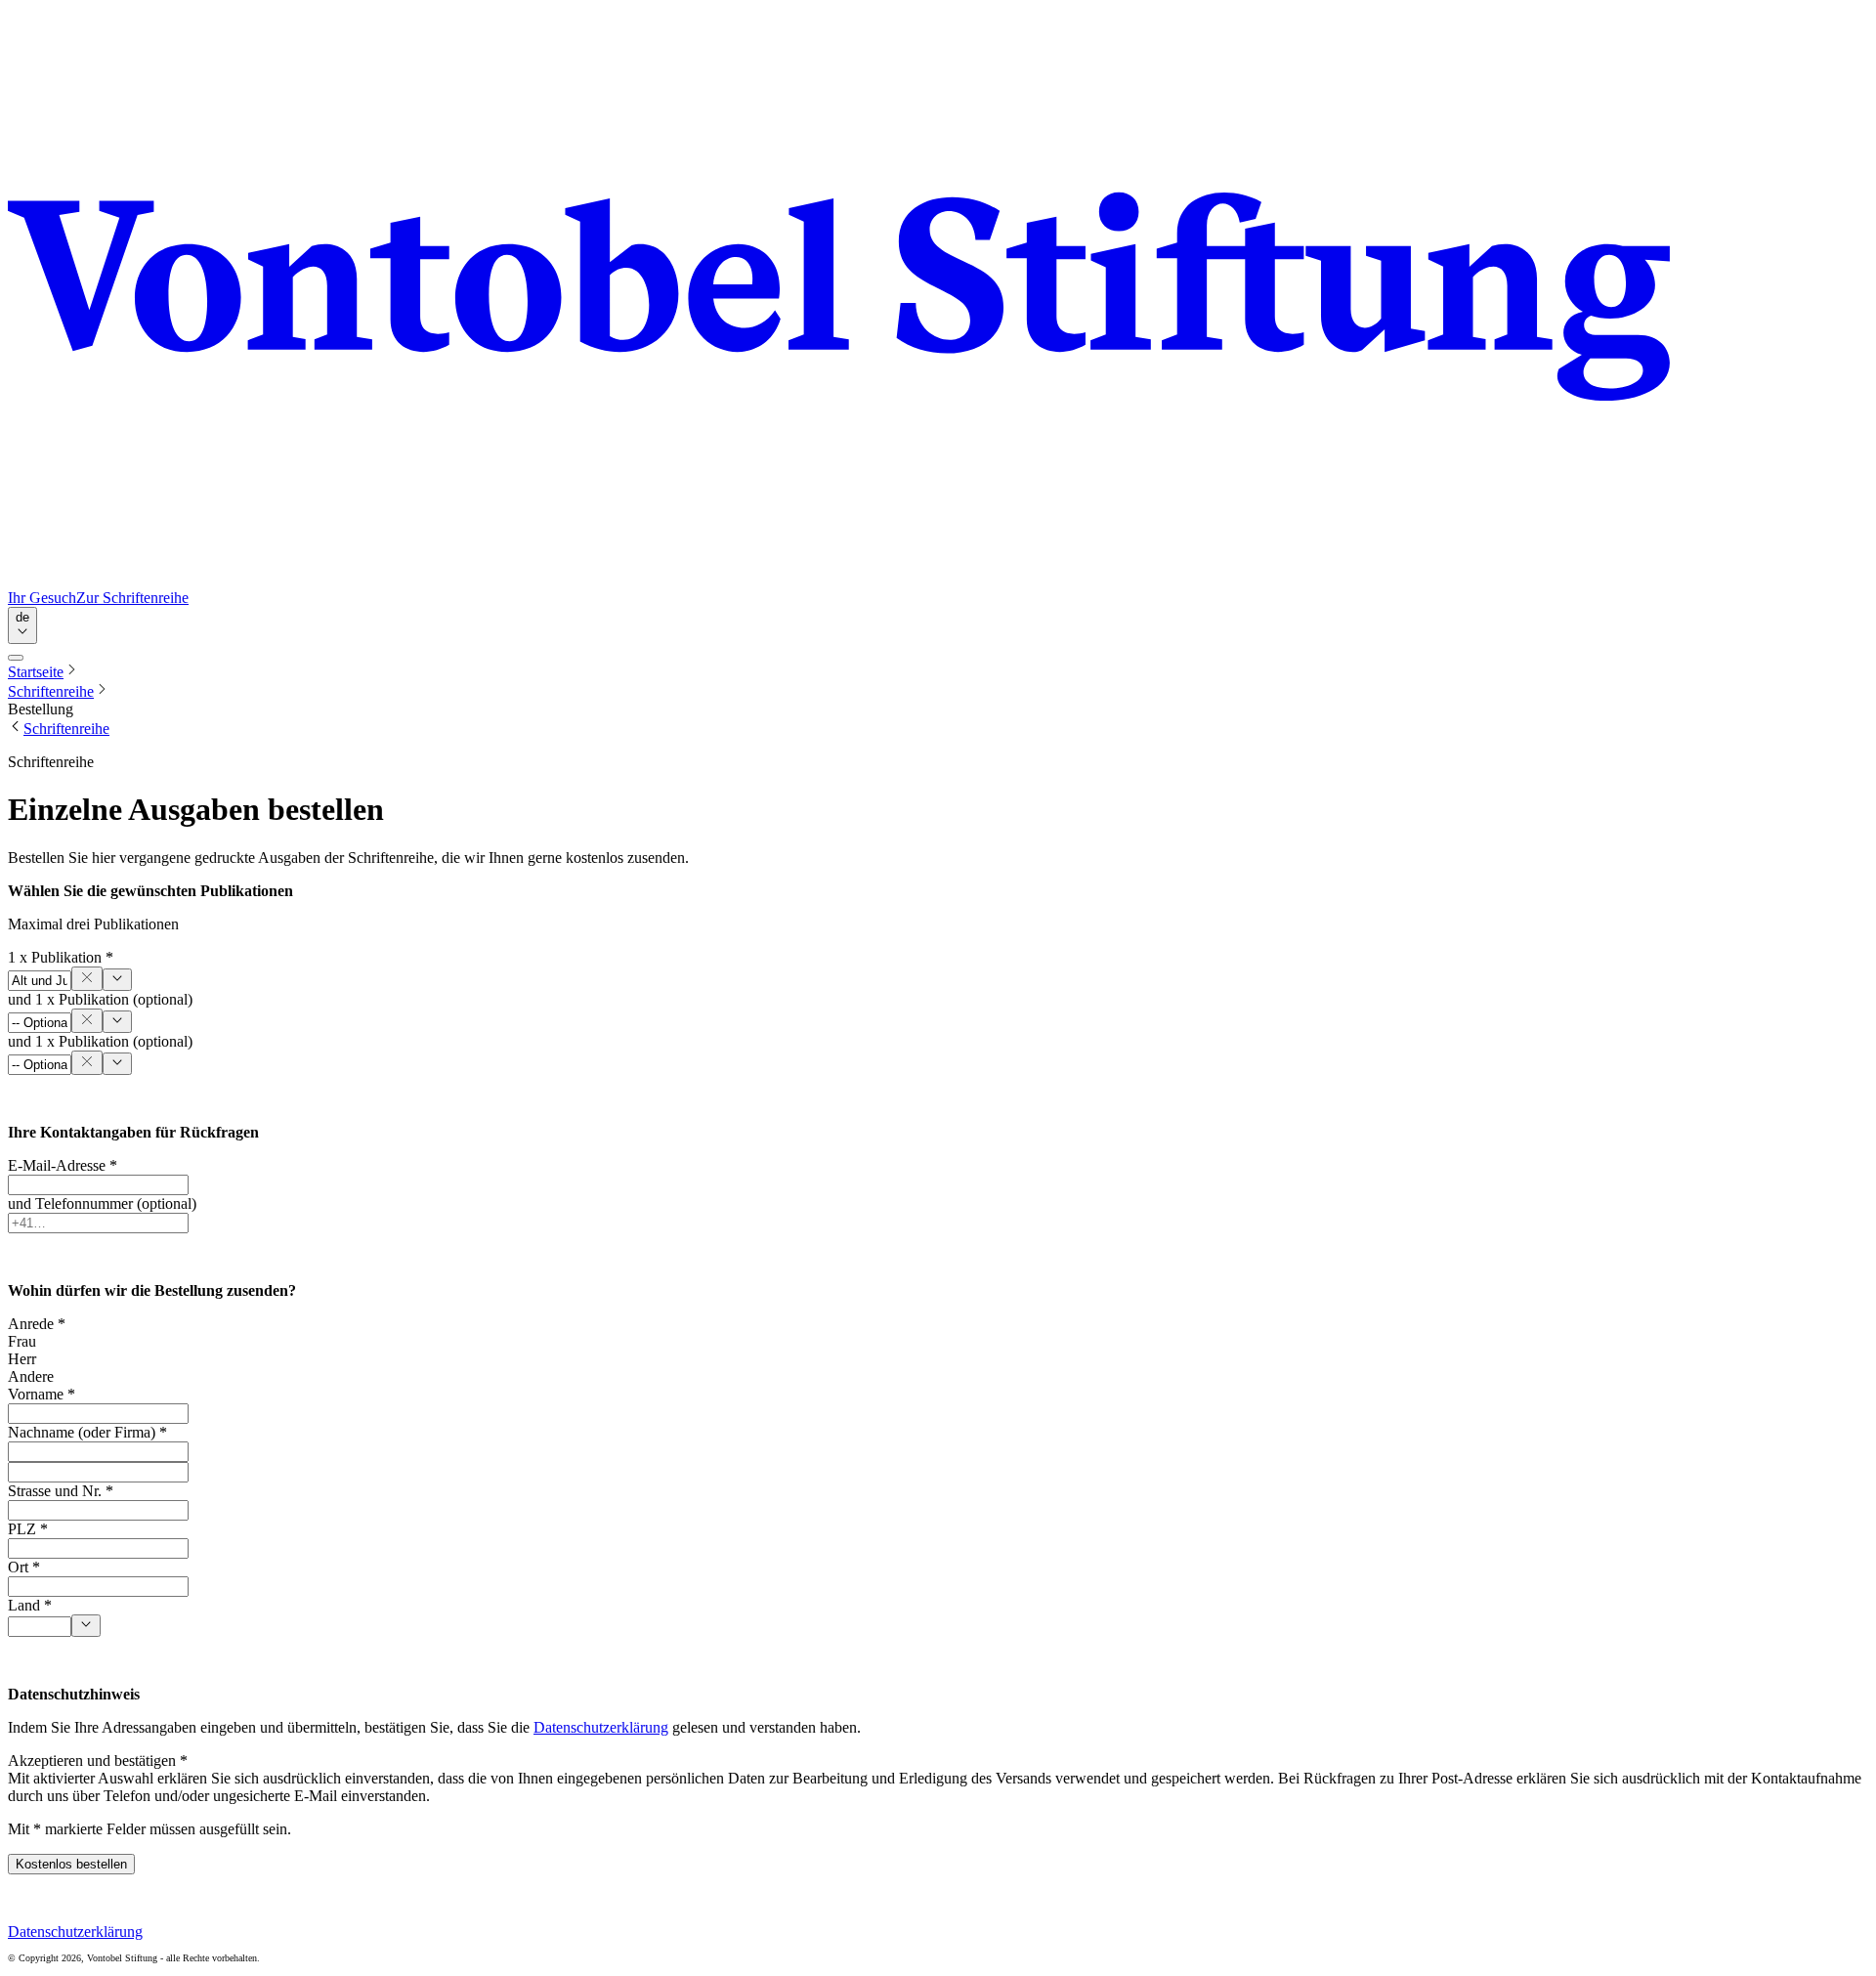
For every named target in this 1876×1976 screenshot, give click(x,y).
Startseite (36, 672)
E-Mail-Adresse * (63, 1165)
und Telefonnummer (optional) (102, 1203)
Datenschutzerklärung (601, 1727)
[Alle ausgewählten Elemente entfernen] (87, 979)
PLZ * (28, 1529)
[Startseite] (938, 299)
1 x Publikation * (61, 957)
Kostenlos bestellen (71, 1864)
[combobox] (22, 625)
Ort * (24, 1567)
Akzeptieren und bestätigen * (98, 1761)
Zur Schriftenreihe (132, 598)
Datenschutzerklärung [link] (75, 1932)
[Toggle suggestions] (117, 980)
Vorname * (42, 1394)
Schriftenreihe (51, 691)
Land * (30, 1605)
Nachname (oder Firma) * (87, 1432)
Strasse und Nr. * (61, 1491)
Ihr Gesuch (42, 598)
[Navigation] (16, 658)
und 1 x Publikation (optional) (100, 999)
